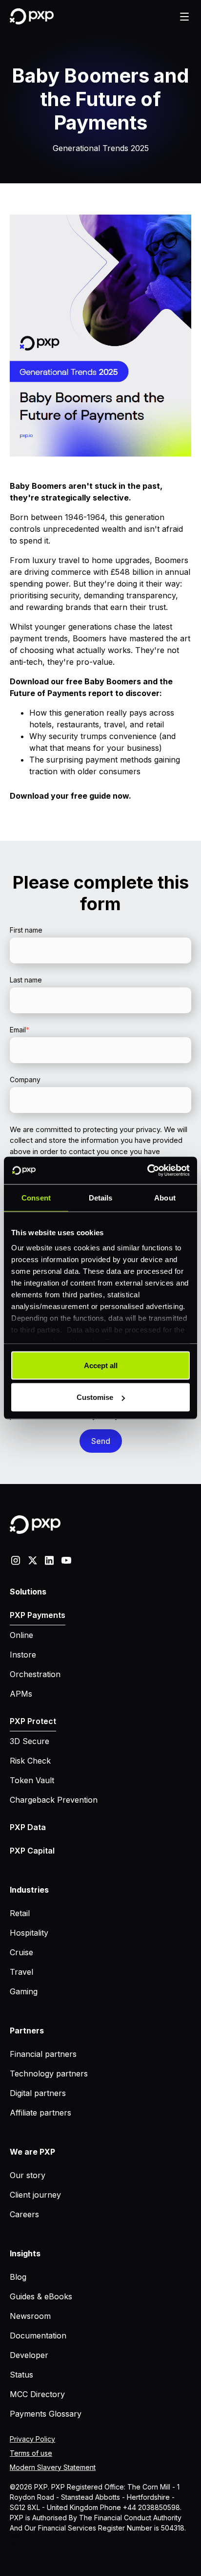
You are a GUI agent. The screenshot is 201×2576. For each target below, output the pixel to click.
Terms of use (31, 2453)
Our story (28, 2175)
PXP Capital (32, 1851)
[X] (33, 1560)
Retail (20, 1913)
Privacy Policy (32, 2439)
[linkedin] (49, 1560)
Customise (95, 1397)
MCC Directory (37, 2394)
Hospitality (29, 1933)
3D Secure (30, 1741)
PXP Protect (33, 1721)
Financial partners (43, 2054)
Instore (23, 1655)
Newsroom (30, 2316)
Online (21, 1635)
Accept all (101, 1365)
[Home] (32, 16)
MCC (15, 2536)
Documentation (38, 2336)
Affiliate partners (40, 2113)
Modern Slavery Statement (53, 2467)
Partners (27, 2030)
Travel (21, 1972)
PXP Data (28, 1827)
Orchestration (35, 1674)
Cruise (21, 1952)
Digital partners (38, 2093)
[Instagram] (16, 1560)
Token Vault (32, 1780)
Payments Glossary (46, 2414)
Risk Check (30, 1761)
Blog (18, 2277)
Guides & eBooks (41, 2296)
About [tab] (165, 1197)
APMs (21, 1694)
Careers (24, 2214)
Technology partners (49, 2074)
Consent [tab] (36, 1197)
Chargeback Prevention (54, 1800)
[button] (184, 17)
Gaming (24, 1991)
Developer (29, 2355)
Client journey (35, 2195)
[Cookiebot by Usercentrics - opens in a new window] (147, 1171)
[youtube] (66, 1560)
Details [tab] (101, 1197)
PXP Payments (38, 1615)
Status (21, 2375)
